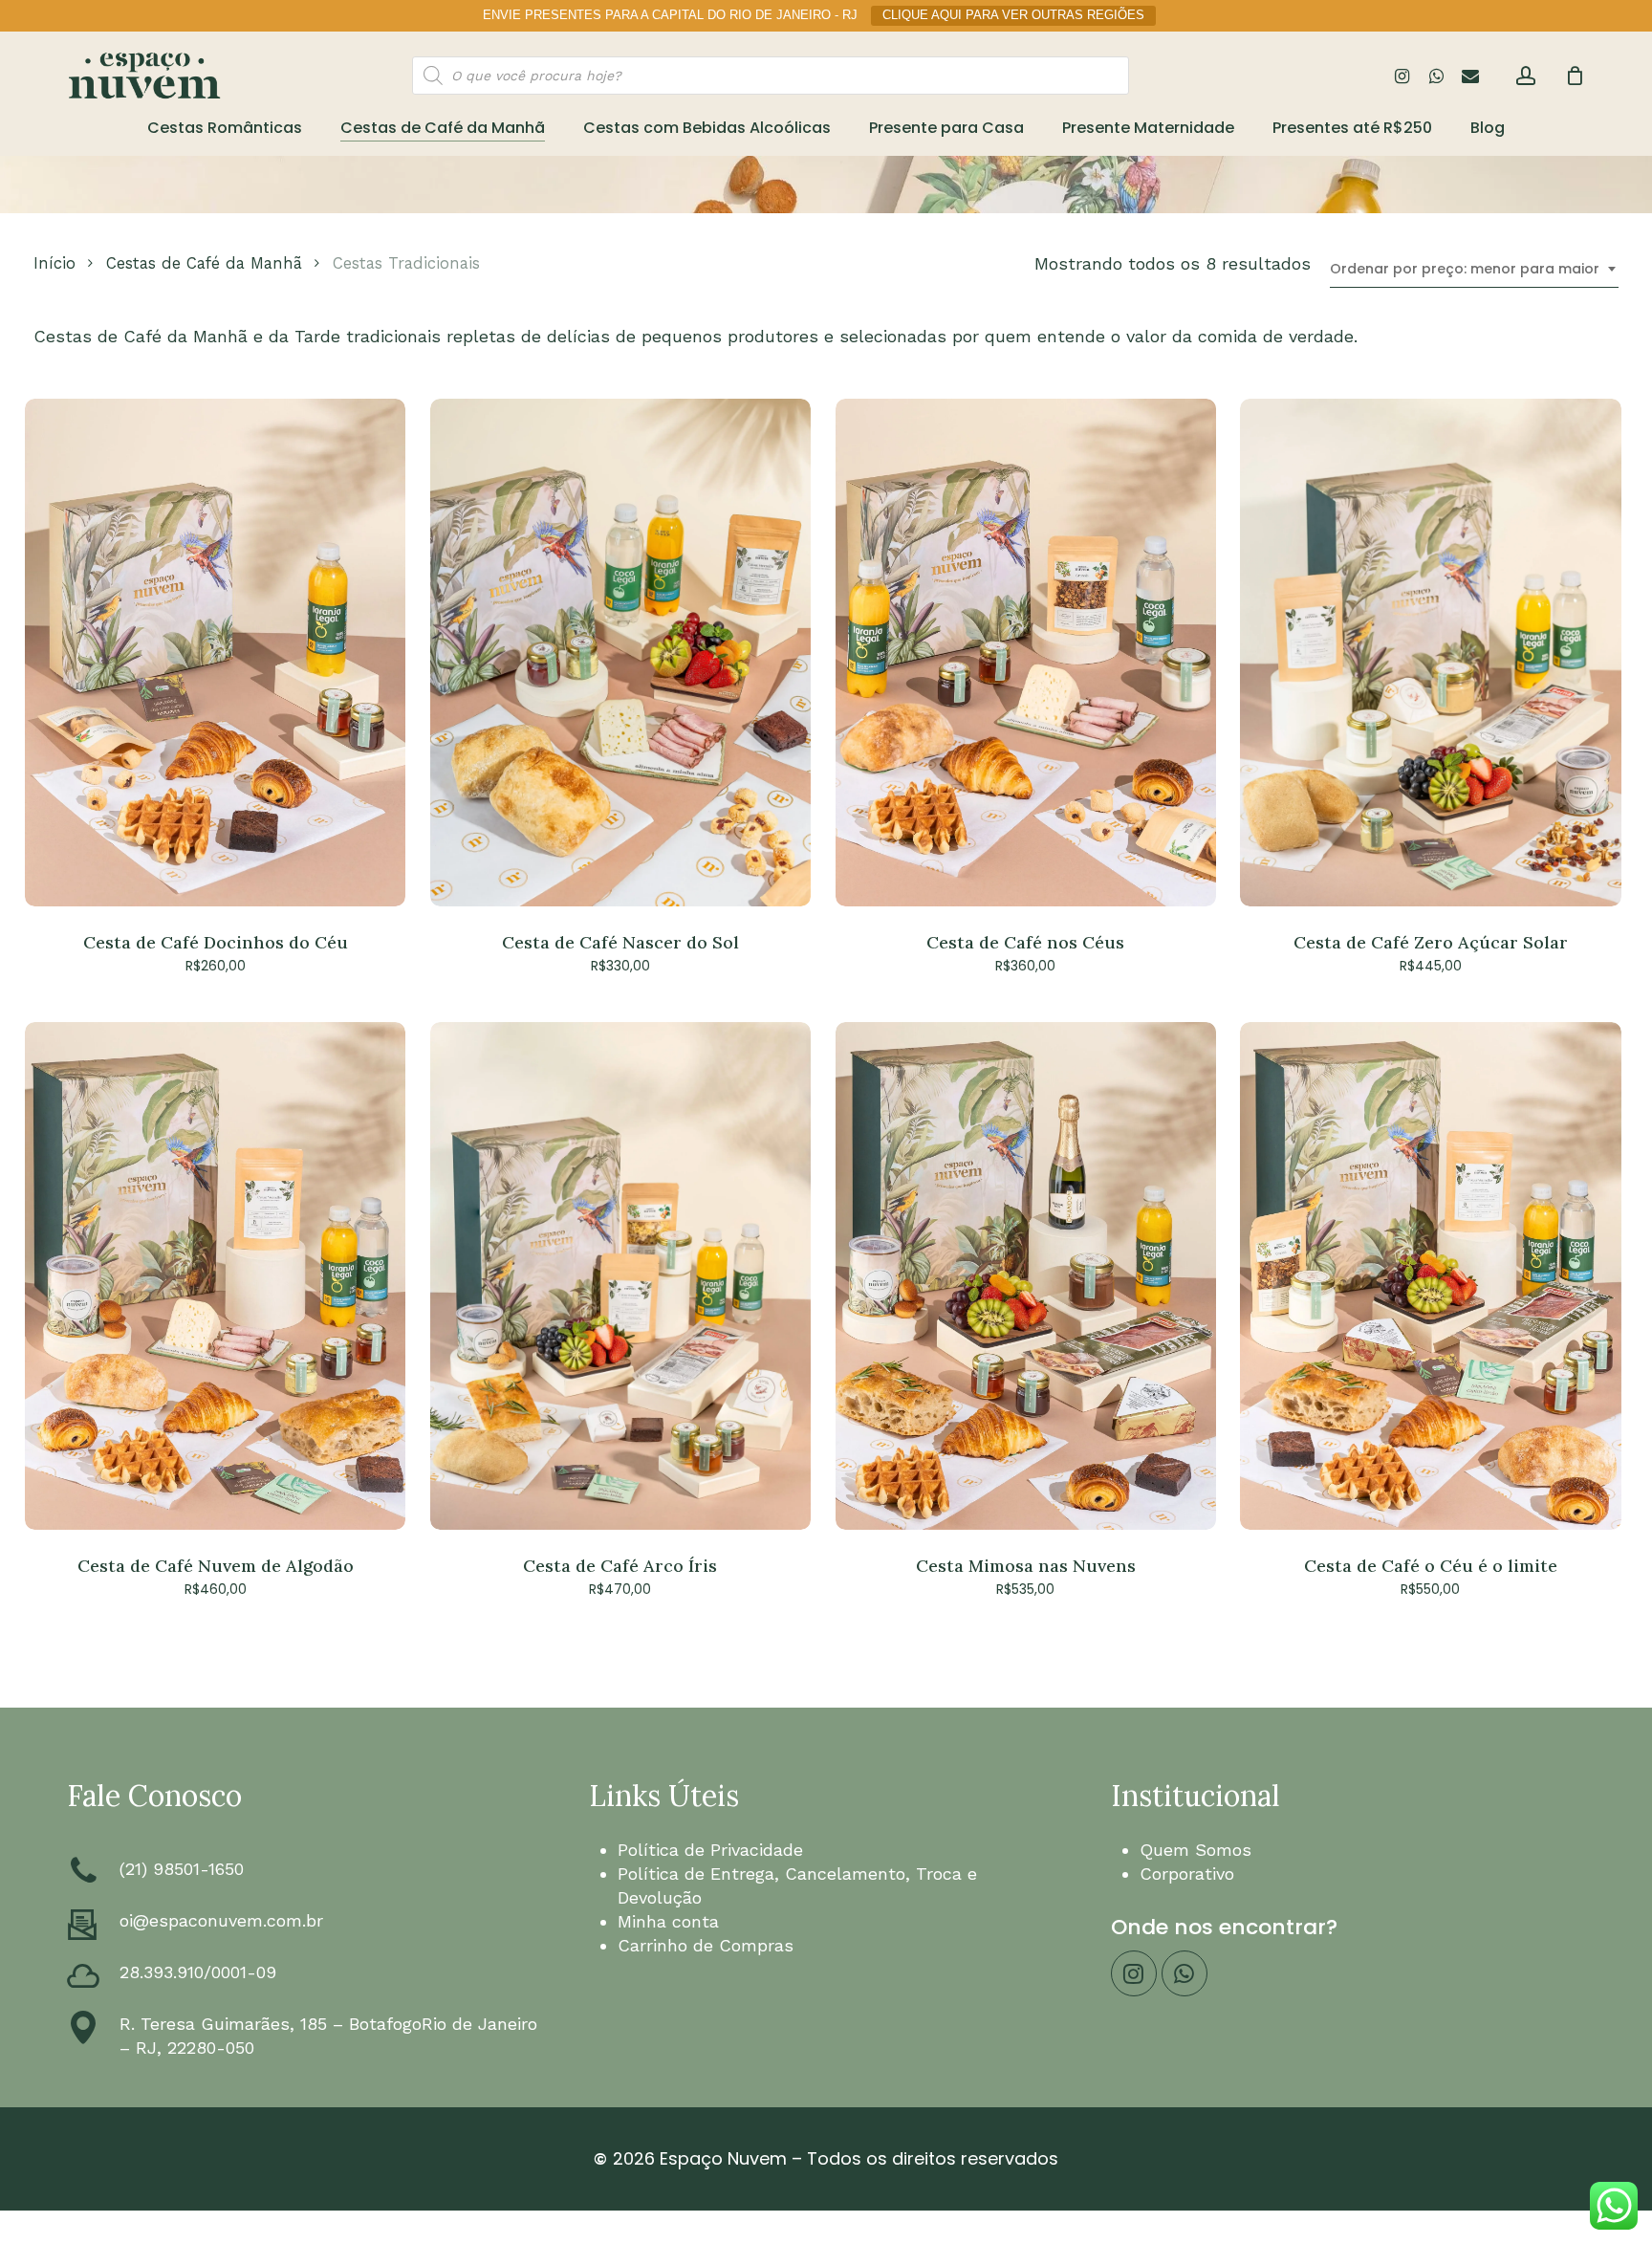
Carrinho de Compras (706, 1945)
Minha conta (668, 1921)
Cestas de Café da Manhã (204, 263)
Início (54, 263)
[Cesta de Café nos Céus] (1026, 653)
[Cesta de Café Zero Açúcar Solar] (1430, 653)
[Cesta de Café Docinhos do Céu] (215, 653)
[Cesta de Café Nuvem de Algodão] (215, 1276)
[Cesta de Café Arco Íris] (620, 1276)
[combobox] (1474, 269)
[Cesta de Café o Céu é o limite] (1430, 1276)
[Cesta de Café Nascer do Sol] (620, 653)
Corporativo (1187, 1874)
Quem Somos (1196, 1850)
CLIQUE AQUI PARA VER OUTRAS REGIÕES (1013, 15)
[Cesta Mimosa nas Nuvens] (1026, 1276)
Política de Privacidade (710, 1850)
